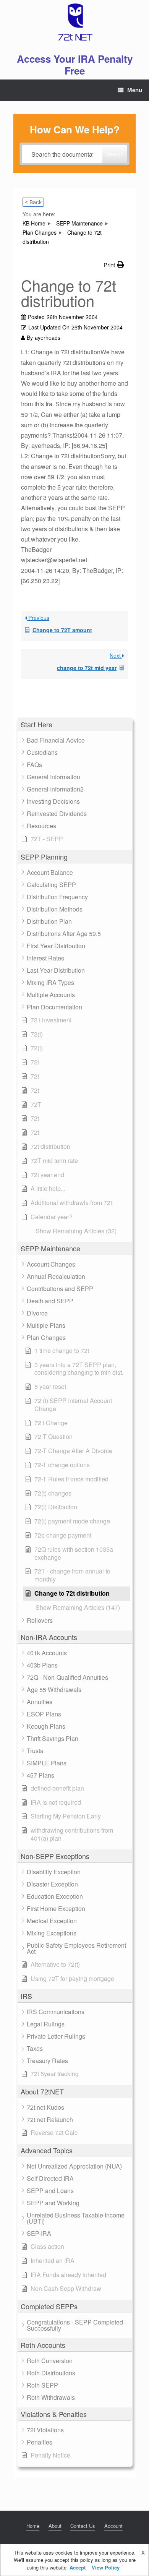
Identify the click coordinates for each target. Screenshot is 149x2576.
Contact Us (83, 2526)
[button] (75, 724)
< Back (33, 202)
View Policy (106, 2567)
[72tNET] (74, 22)
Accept (78, 2567)
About (55, 2526)
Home (33, 2526)
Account (113, 2526)
